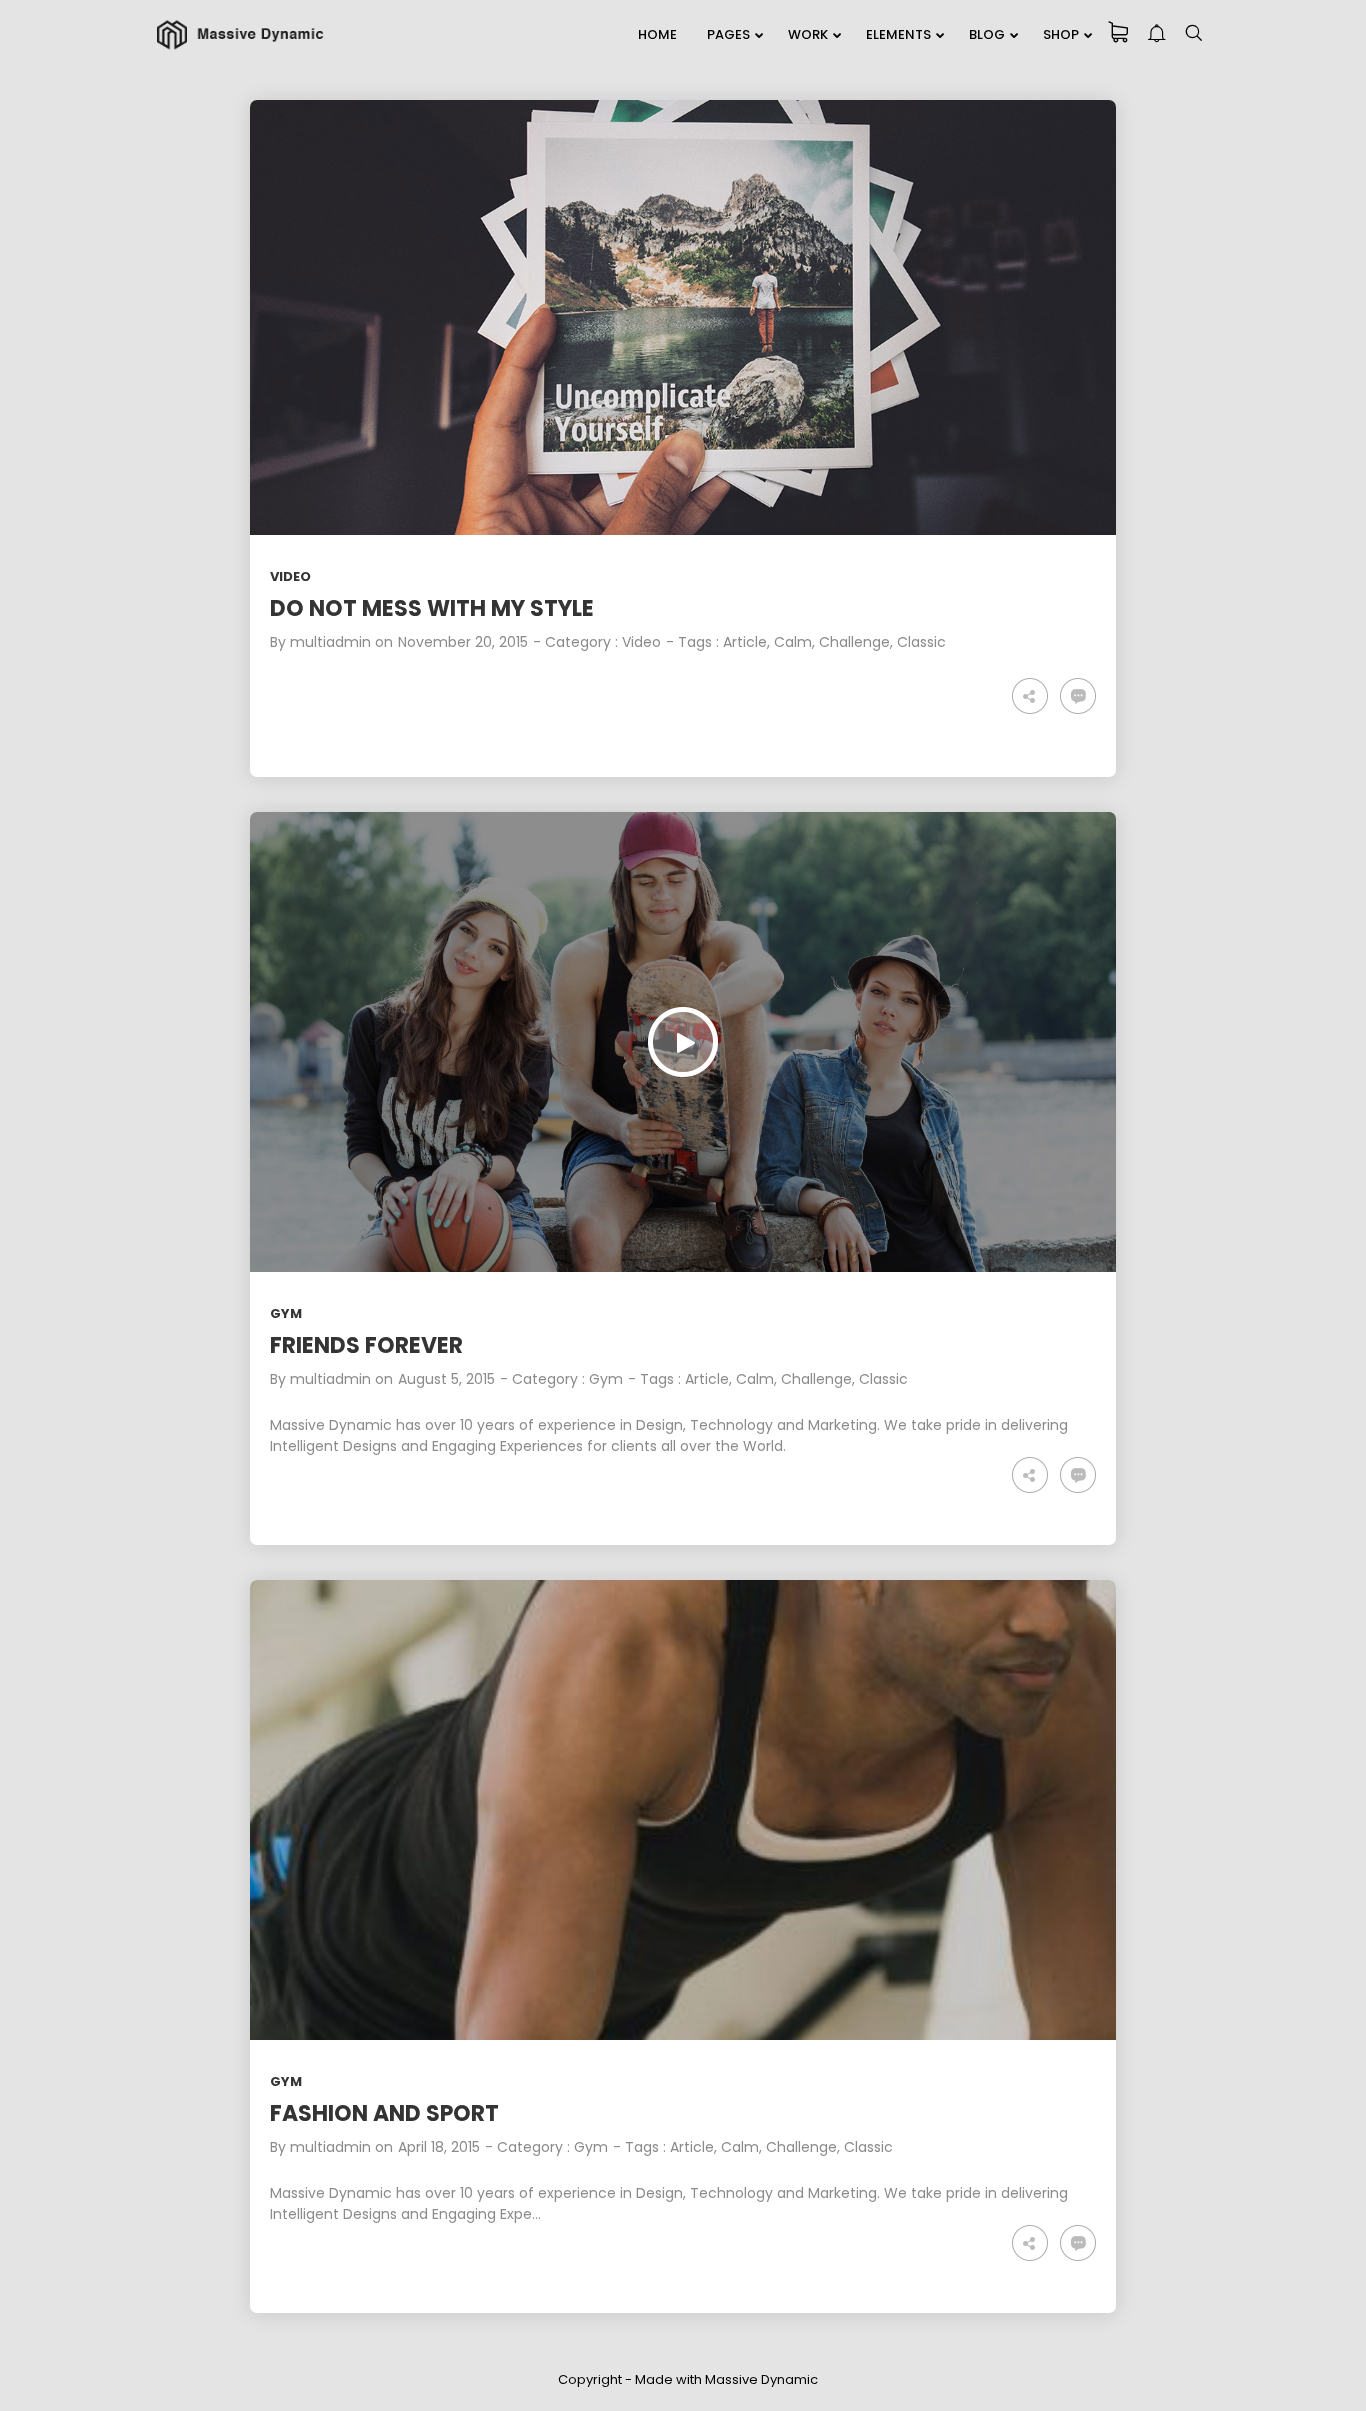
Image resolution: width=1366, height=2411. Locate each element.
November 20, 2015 (463, 642)
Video (290, 576)
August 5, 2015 (446, 1379)
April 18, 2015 (439, 2147)
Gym (286, 1313)
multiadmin (330, 642)
